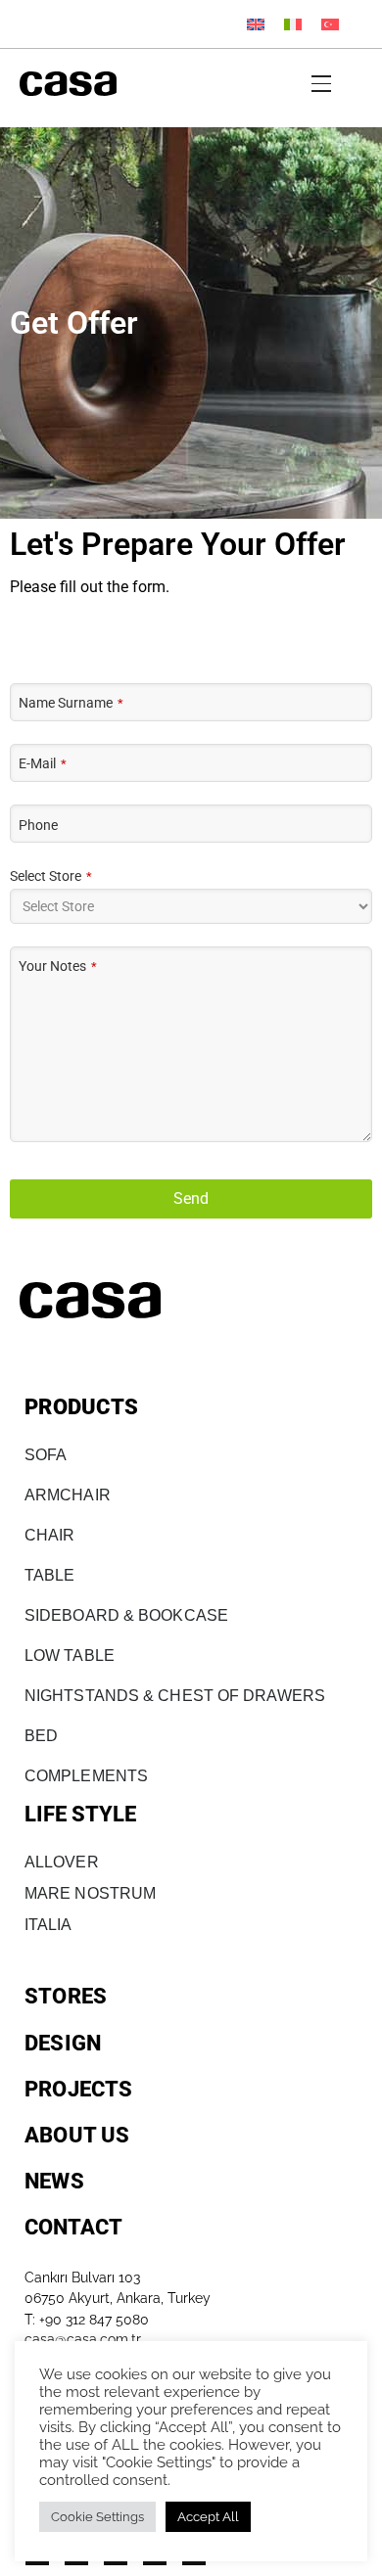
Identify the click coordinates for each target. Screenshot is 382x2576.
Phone (38, 825)
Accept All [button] (208, 2517)
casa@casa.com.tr (83, 2339)
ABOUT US (77, 2135)
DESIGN (63, 2043)
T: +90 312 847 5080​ (87, 2320)
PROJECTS (79, 2089)
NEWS (54, 2181)
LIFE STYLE (80, 1814)
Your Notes (58, 966)
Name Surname (71, 703)
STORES (66, 1996)
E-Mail (43, 764)
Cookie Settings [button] (97, 2517)
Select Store (51, 876)
